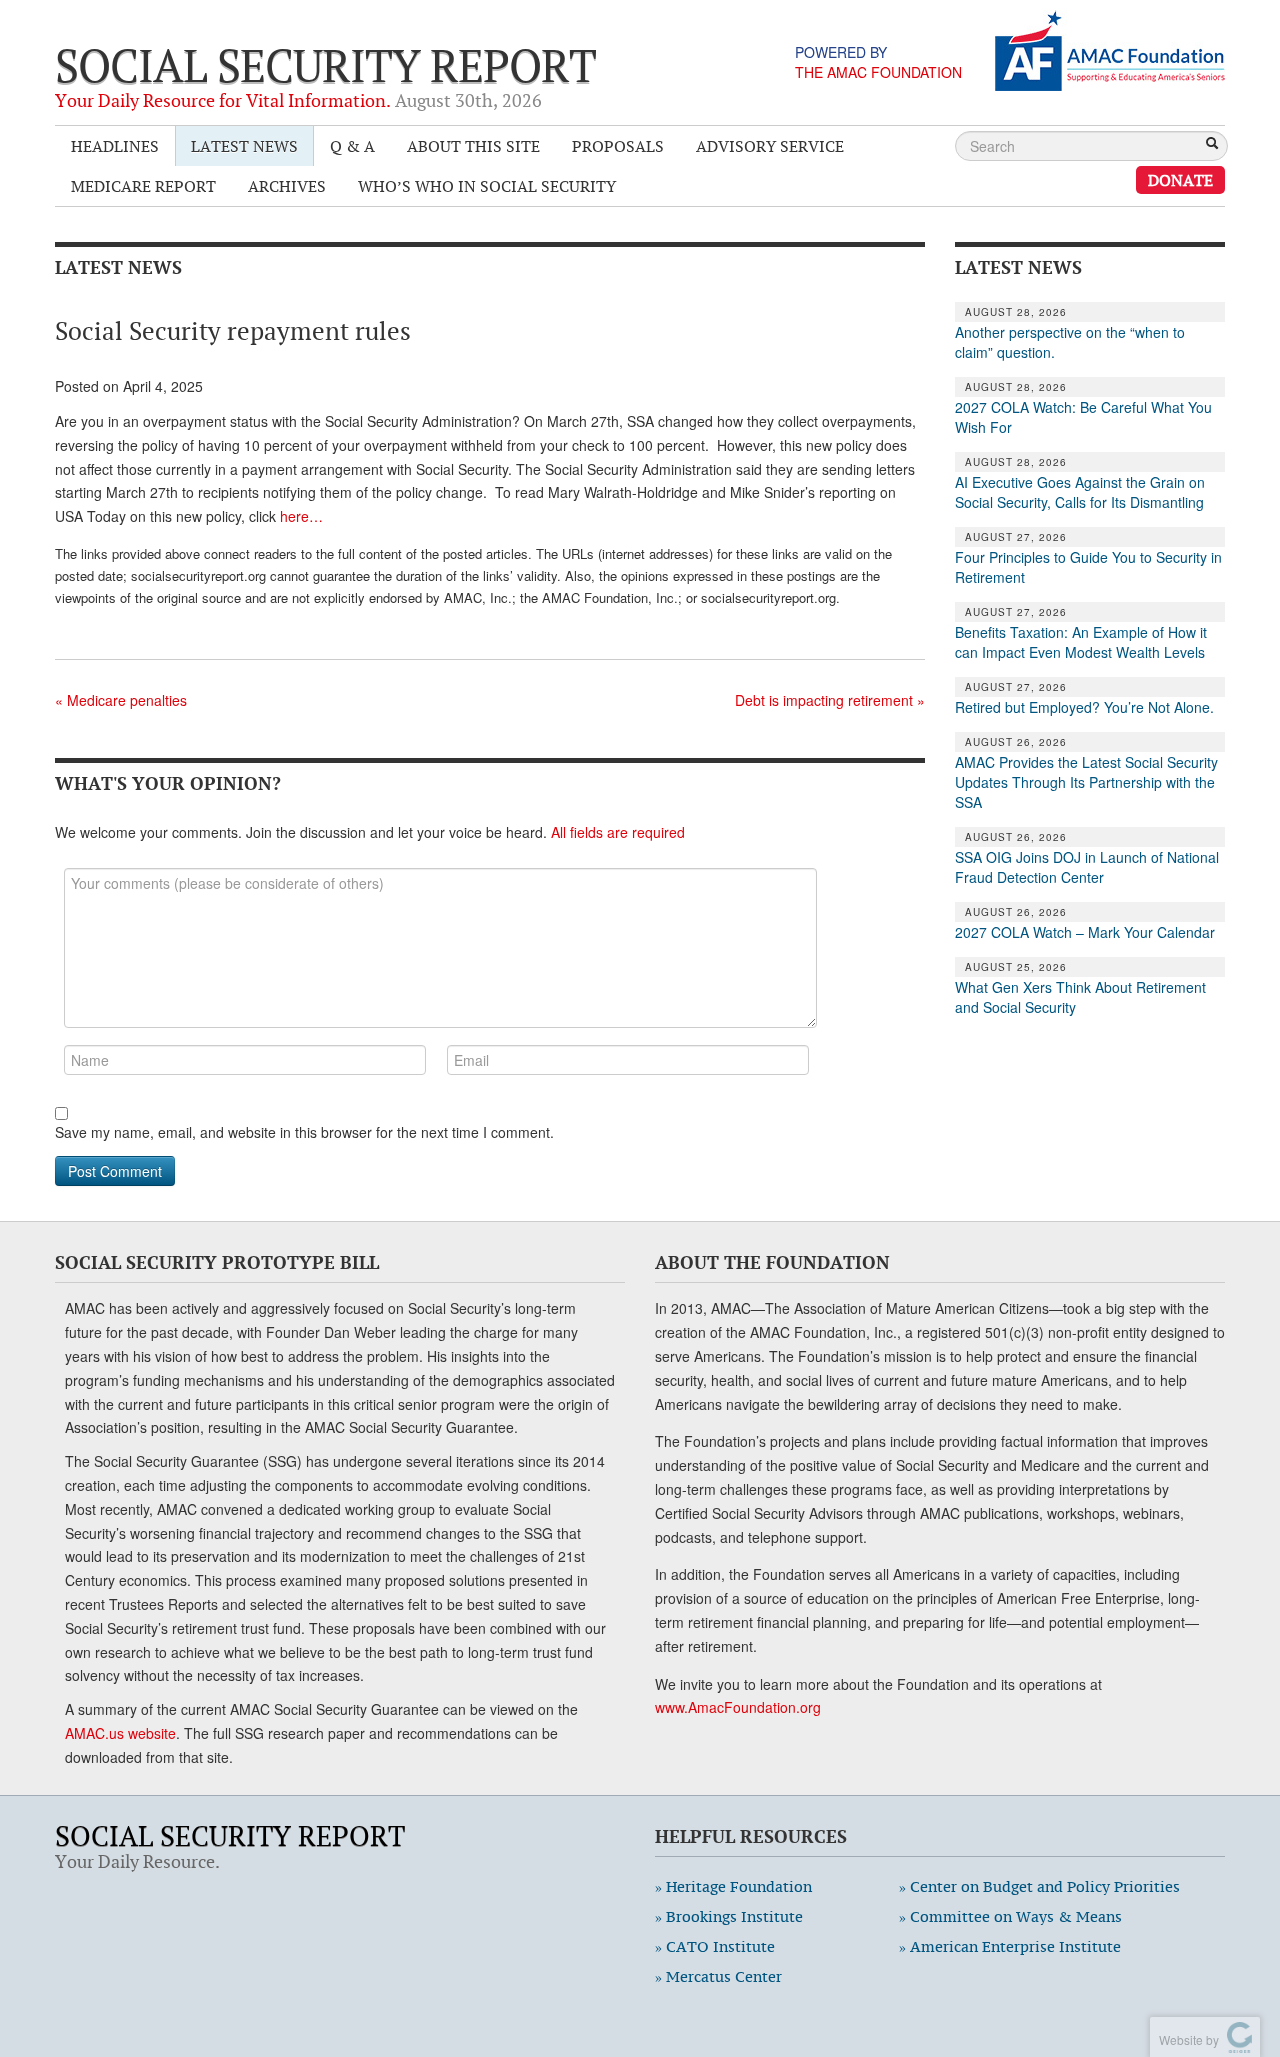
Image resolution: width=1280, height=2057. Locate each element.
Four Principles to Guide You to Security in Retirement (1088, 567)
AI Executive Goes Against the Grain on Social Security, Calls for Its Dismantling (1080, 492)
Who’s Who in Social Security (487, 186)
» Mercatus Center (718, 1976)
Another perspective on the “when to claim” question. (1070, 342)
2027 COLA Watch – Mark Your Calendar (1085, 932)
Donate (1180, 180)
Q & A (352, 146)
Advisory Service (770, 146)
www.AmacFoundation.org (738, 1707)
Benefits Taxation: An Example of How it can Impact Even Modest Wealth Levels (1081, 642)
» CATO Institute (715, 1946)
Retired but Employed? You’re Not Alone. (1084, 707)
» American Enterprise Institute (1010, 1946)
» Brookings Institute (729, 1916)
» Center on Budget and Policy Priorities (1039, 1886)
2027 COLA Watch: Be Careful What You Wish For (1083, 417)
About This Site (473, 146)
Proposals (618, 146)
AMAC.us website (120, 1733)
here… (301, 516)
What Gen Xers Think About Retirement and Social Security (1080, 997)
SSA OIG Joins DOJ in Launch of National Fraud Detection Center (1087, 867)
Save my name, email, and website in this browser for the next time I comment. (304, 1132)
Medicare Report (143, 186)
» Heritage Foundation (733, 1886)
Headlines (115, 146)
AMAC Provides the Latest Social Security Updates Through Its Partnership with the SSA (1086, 782)
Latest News (244, 146)
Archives (287, 186)
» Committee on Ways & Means (1010, 1916)
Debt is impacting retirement (830, 700)
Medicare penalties (121, 700)
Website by (1186, 2039)
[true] (1212, 145)
